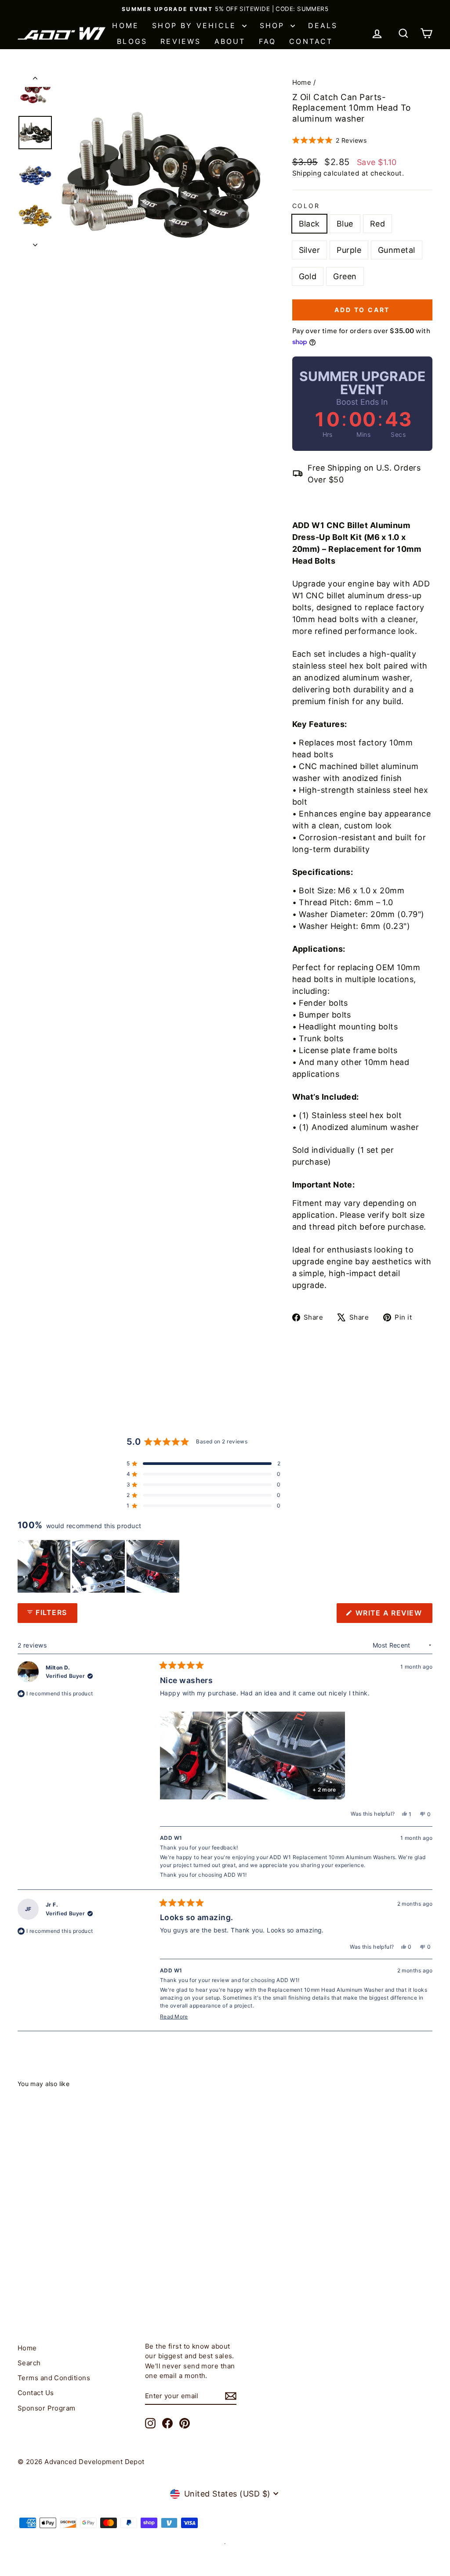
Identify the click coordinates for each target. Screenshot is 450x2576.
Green (345, 276)
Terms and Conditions (54, 2378)
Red (377, 224)
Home (125, 25)
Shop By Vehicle (196, 25)
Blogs (132, 41)
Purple (349, 250)
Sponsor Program (47, 2408)
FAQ (268, 41)
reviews (181, 41)
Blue (345, 224)
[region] (99, 1566)
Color (306, 206)
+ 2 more (324, 1790)
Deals (323, 25)
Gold (308, 276)
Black (309, 224)
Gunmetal (397, 250)
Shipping (307, 173)
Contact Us (36, 2393)
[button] (329, 140)
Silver (310, 250)
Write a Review (393, 1615)
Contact (311, 41)
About (230, 41)
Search (29, 2363)
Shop (274, 25)
